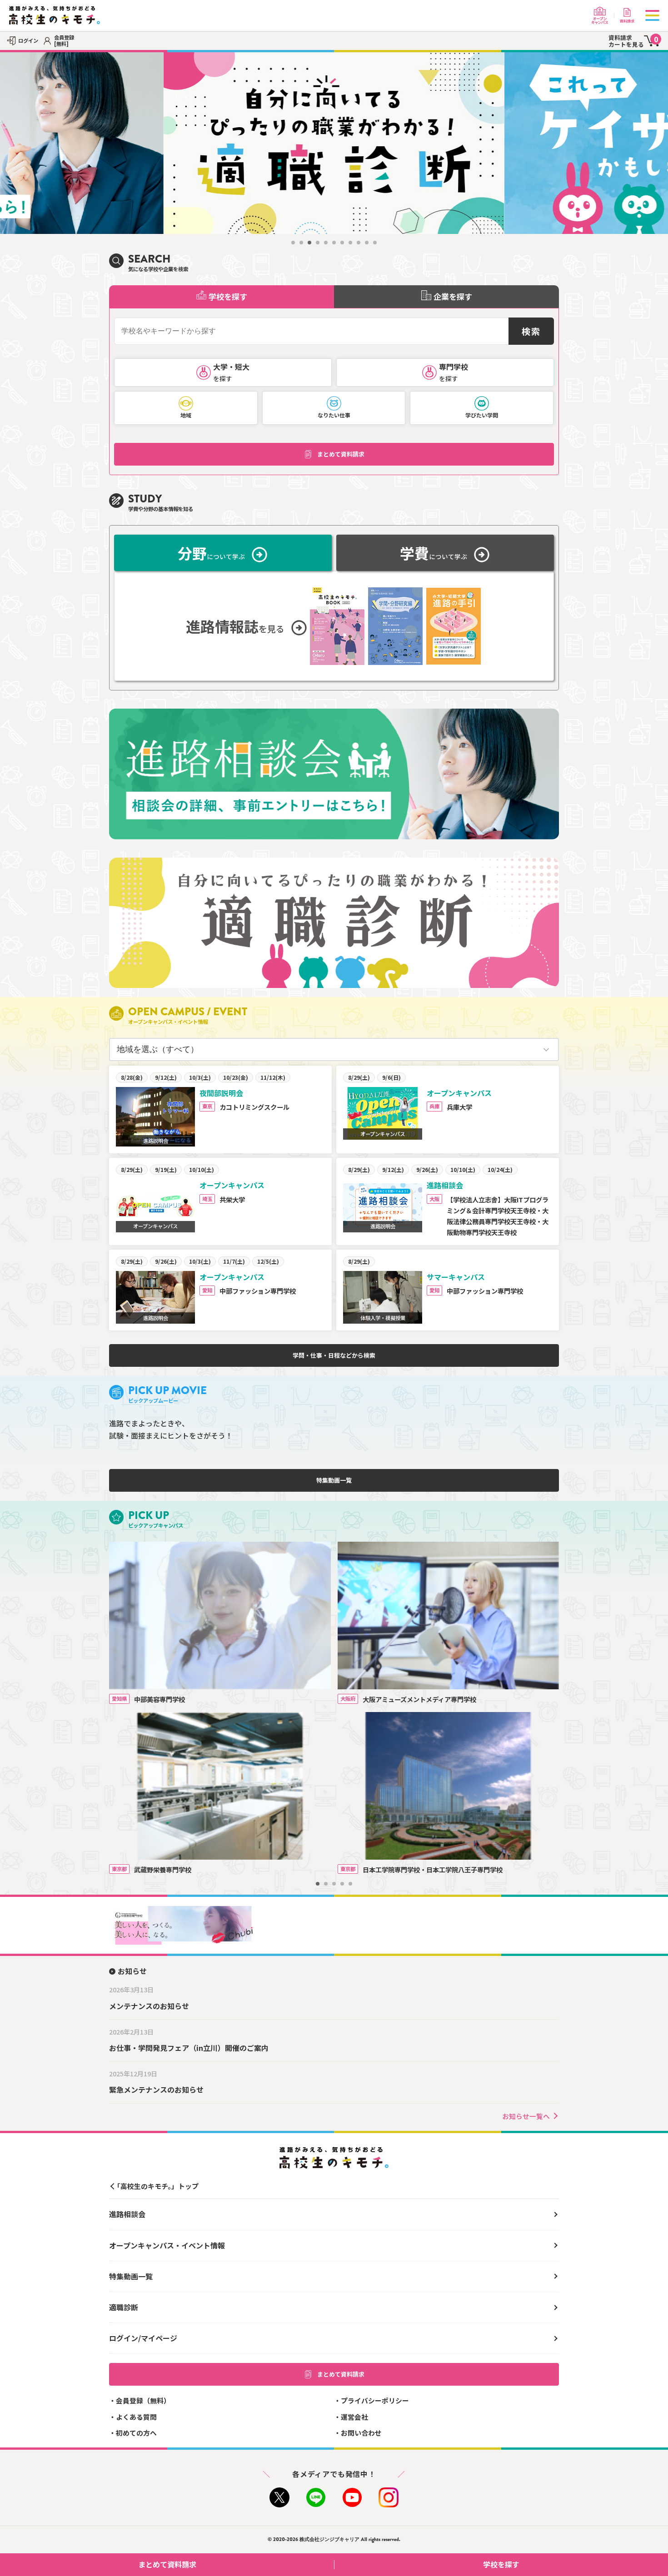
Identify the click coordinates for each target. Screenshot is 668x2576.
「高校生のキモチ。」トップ (156, 2186)
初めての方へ (136, 2433)
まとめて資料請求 (341, 454)
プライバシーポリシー (375, 2400)
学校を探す (501, 2564)
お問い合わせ (361, 2433)
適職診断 (124, 2307)
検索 (531, 331)
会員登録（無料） (143, 2400)
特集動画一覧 (334, 1480)
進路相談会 (127, 2214)
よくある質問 (136, 2417)
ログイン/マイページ (143, 2338)
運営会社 (354, 2417)
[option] (334, 143)
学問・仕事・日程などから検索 (334, 1355)
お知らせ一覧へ (526, 2116)
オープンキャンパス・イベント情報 (167, 2245)
